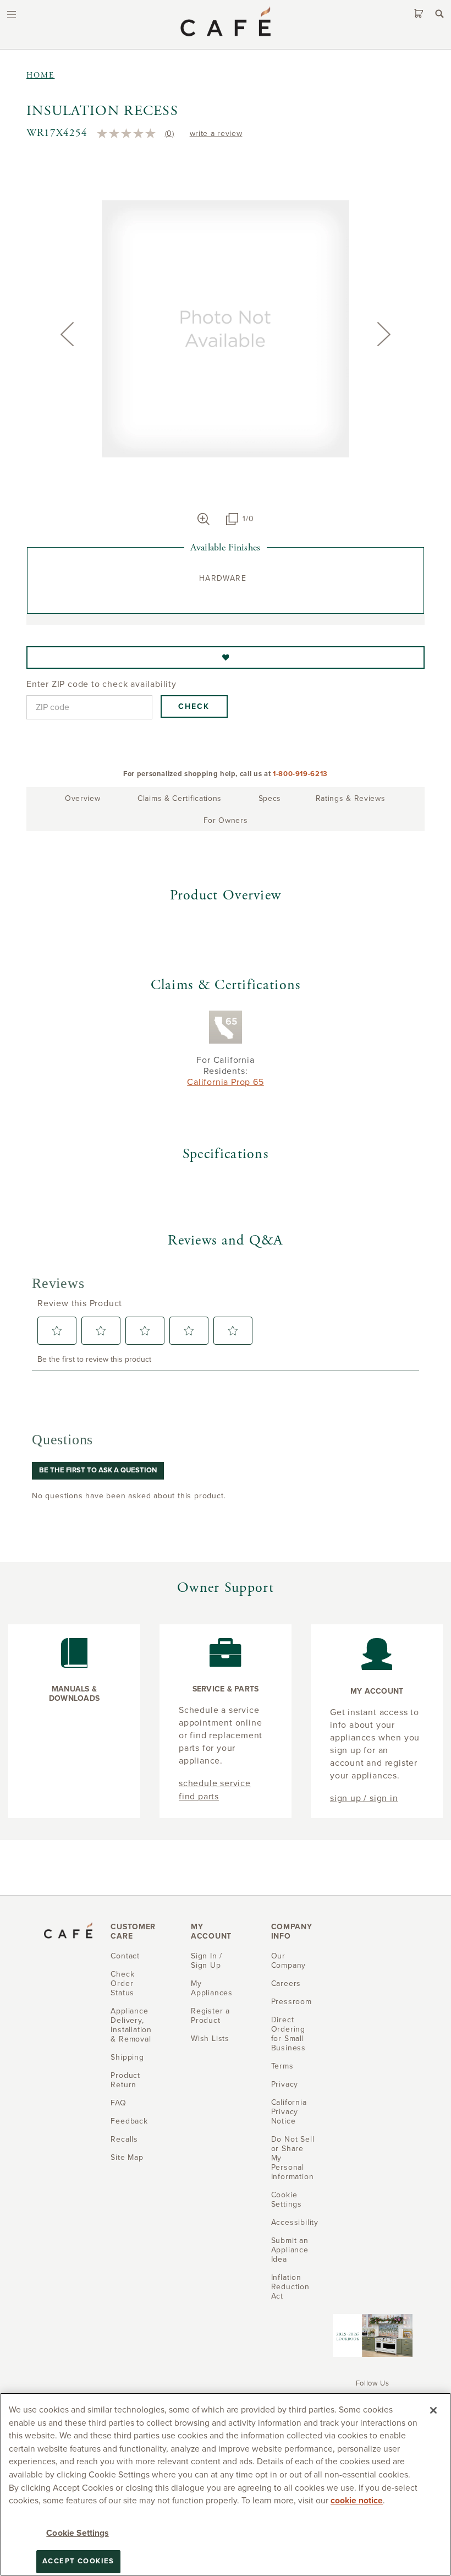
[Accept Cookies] (433, 2410)
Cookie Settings (77, 2533)
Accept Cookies (78, 2561)
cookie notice (357, 2501)
